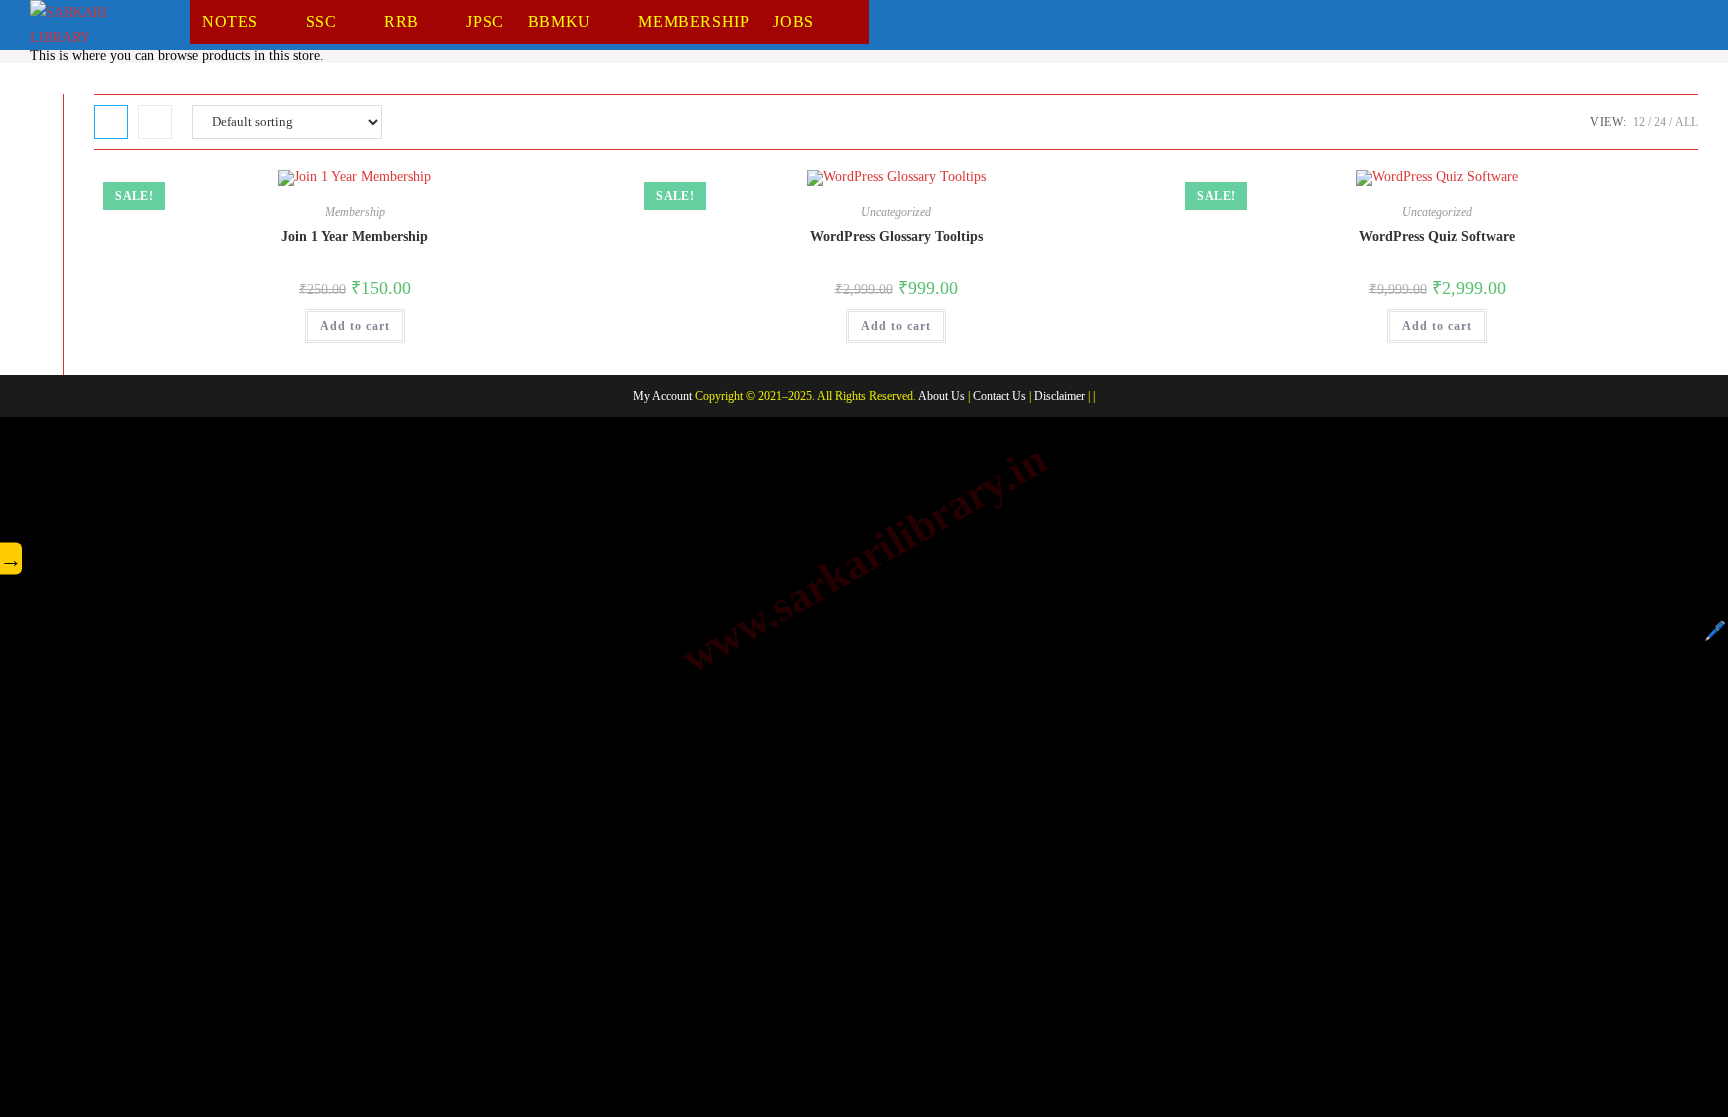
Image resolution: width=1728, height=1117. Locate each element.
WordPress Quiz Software (1437, 236)
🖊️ (1715, 631)
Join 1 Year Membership (354, 236)
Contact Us (999, 396)
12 (1639, 122)
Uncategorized (896, 212)
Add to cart (355, 326)
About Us (941, 396)
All (1686, 122)
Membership (355, 212)
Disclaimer (1059, 396)
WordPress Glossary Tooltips (896, 236)
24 (1660, 122)
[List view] (155, 122)
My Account (662, 396)
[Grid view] (111, 122)
